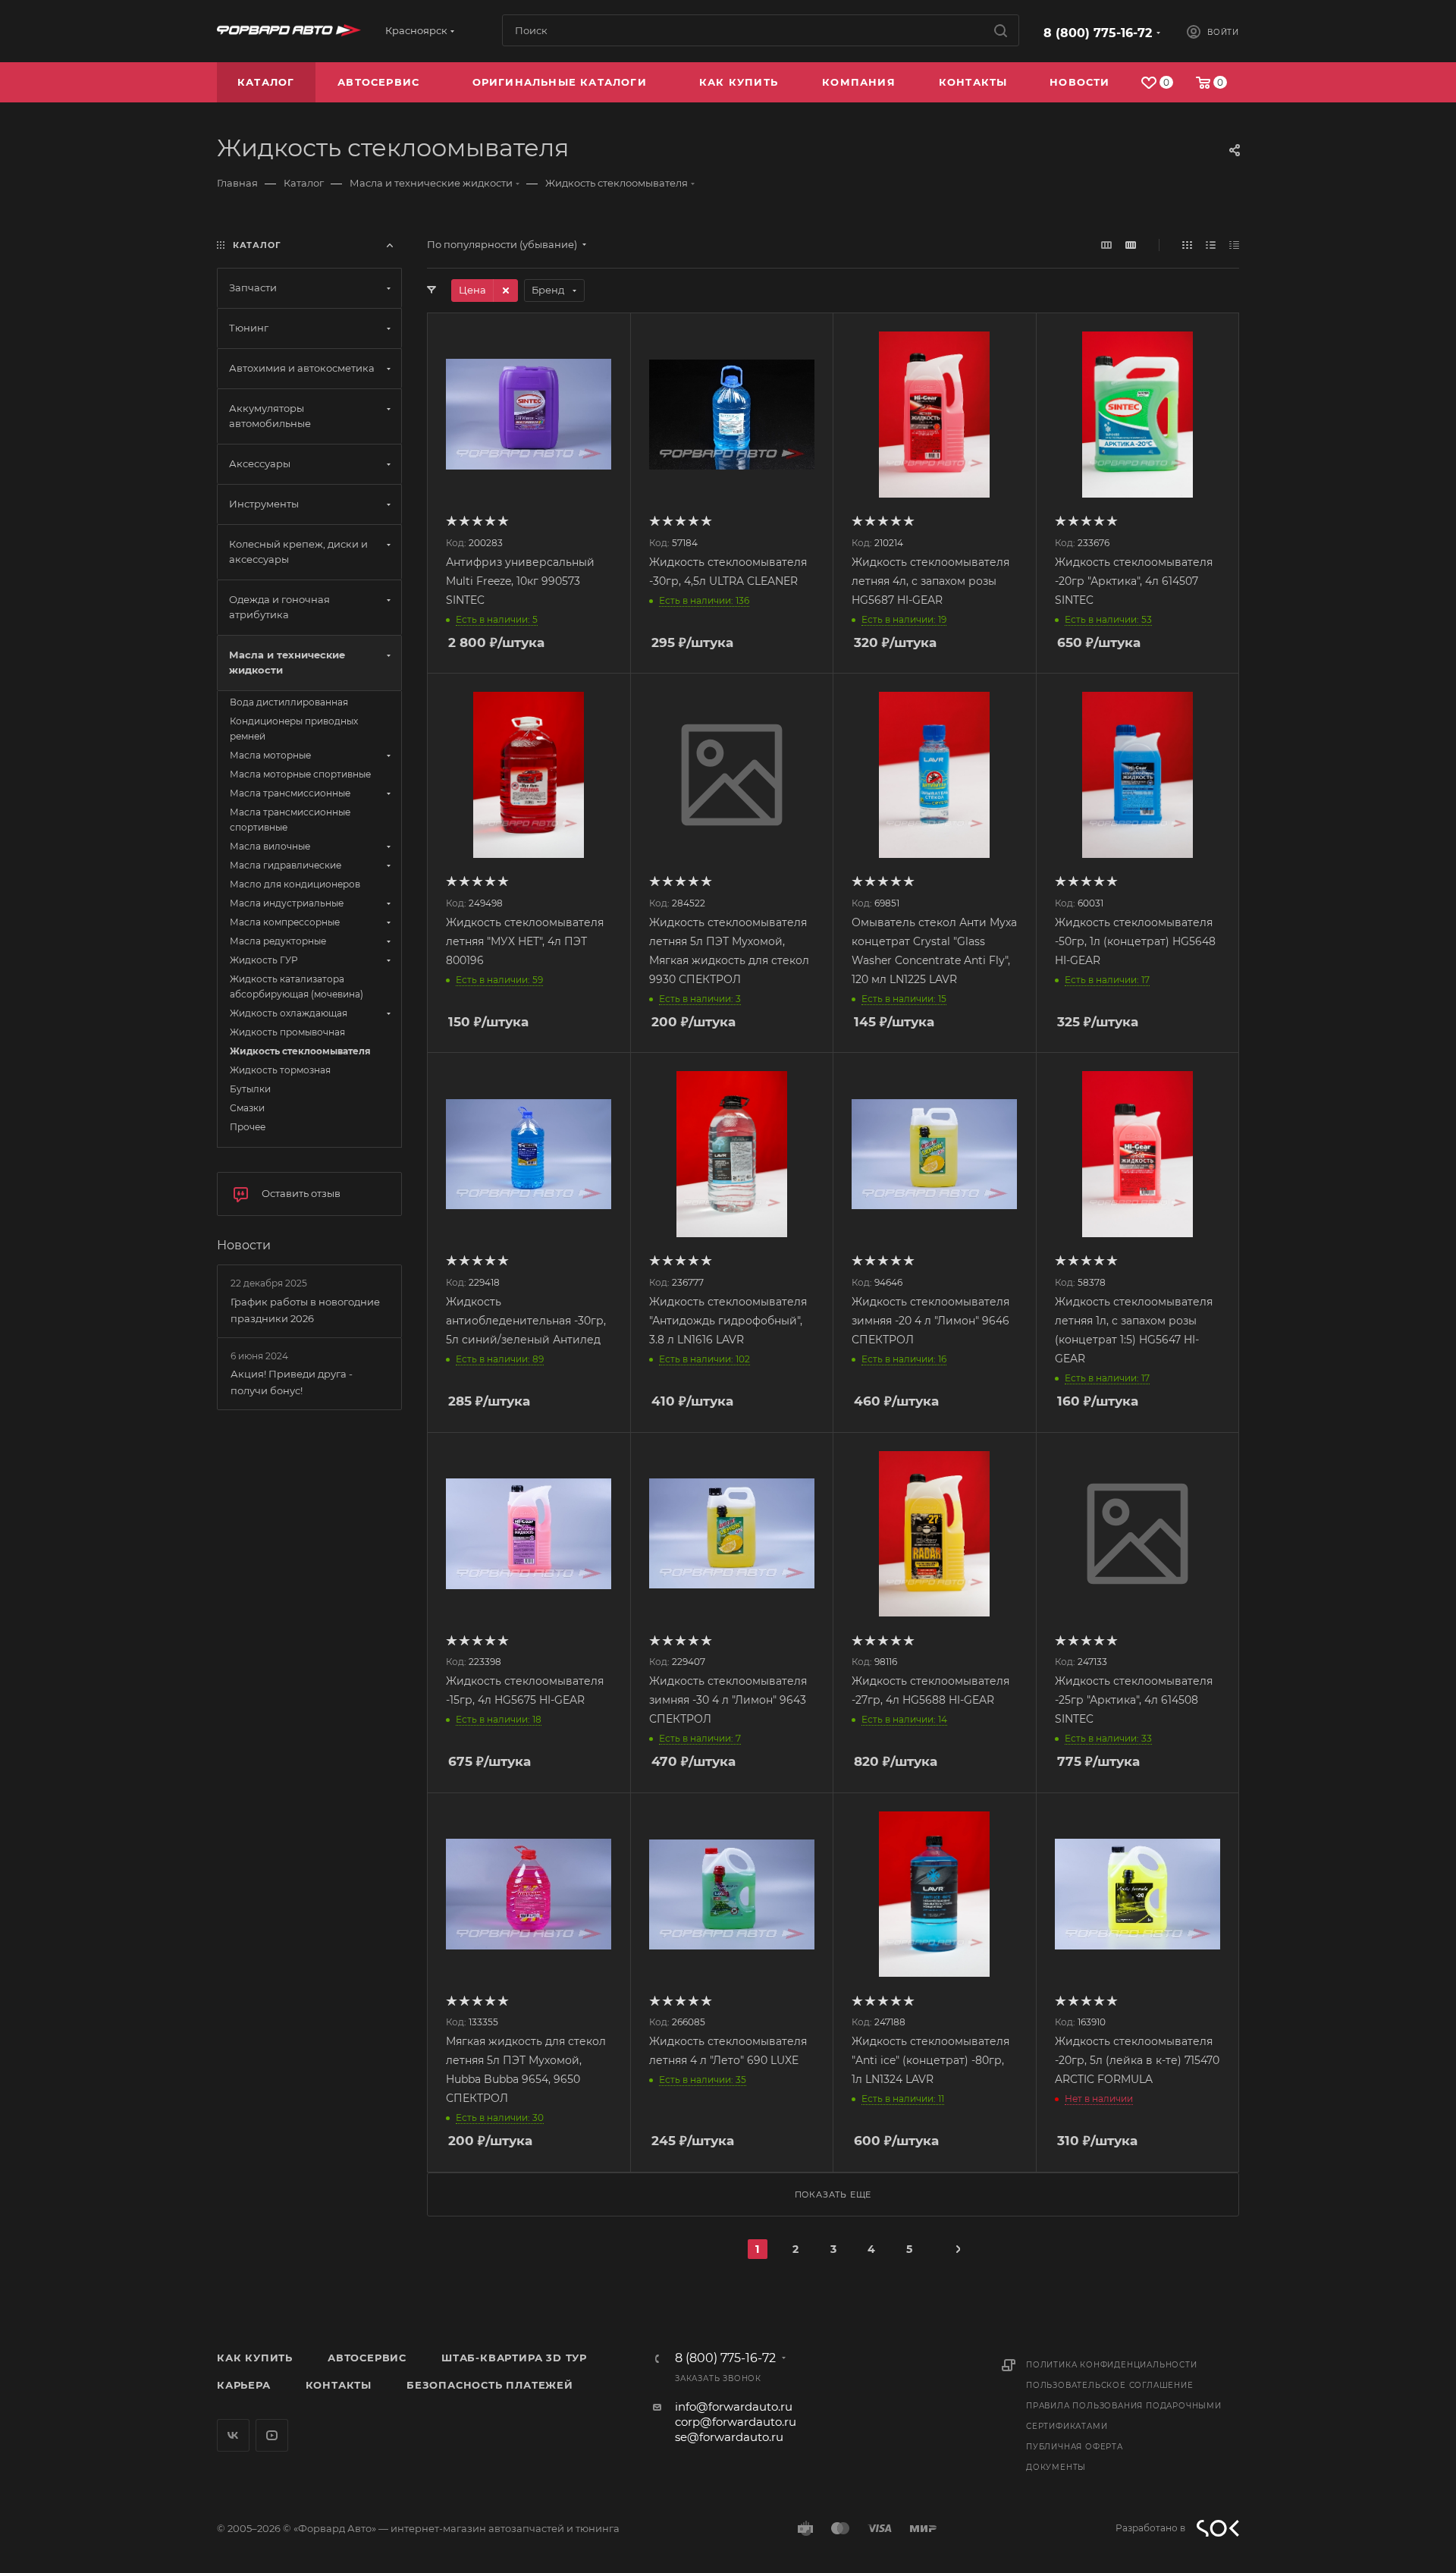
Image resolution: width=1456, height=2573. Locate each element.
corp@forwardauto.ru (736, 2422)
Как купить (255, 2358)
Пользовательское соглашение (1110, 2385)
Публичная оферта (1075, 2447)
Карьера (244, 2385)
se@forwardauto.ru (729, 2437)
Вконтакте (233, 2435)
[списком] (1211, 245)
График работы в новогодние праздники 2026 (305, 1310)
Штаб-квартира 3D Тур (514, 2358)
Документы (1056, 2467)
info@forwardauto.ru (734, 2406)
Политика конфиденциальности (1112, 2365)
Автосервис (367, 2358)
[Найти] (1001, 30)
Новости (244, 1245)
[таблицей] (1234, 245)
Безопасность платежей (490, 2385)
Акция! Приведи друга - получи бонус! (292, 1382)
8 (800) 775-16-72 (1098, 33)
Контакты (339, 2385)
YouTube (272, 2435)
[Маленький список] (1106, 245)
